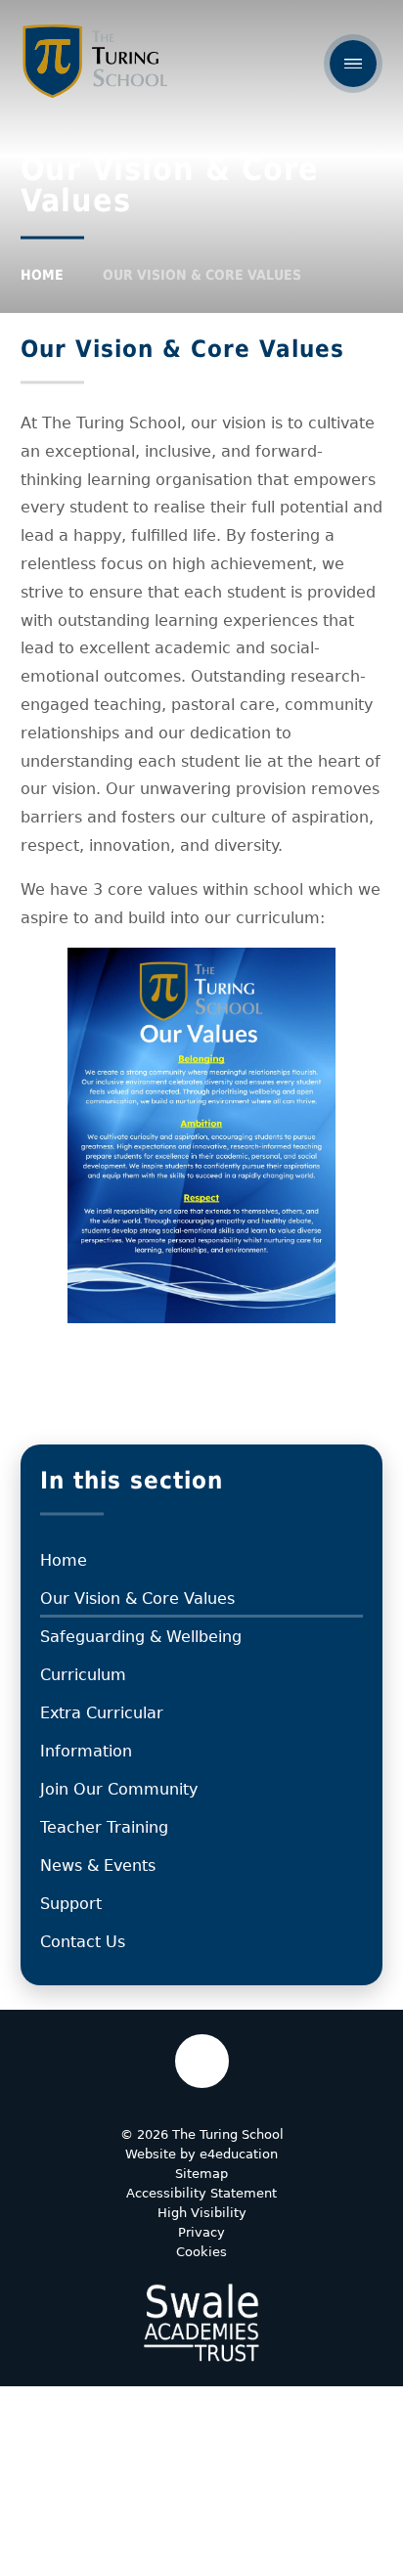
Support (71, 1904)
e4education (239, 2154)
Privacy (201, 2232)
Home (42, 275)
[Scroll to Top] (202, 2061)
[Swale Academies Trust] (201, 2323)
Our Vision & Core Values (202, 275)
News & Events (98, 1865)
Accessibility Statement (201, 2193)
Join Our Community (119, 1789)
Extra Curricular (102, 1713)
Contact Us (83, 1942)
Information (86, 1751)
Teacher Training (104, 1827)
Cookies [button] (201, 2252)
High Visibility (202, 2213)
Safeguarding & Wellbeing (141, 1637)
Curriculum (83, 1675)
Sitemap (201, 2174)
